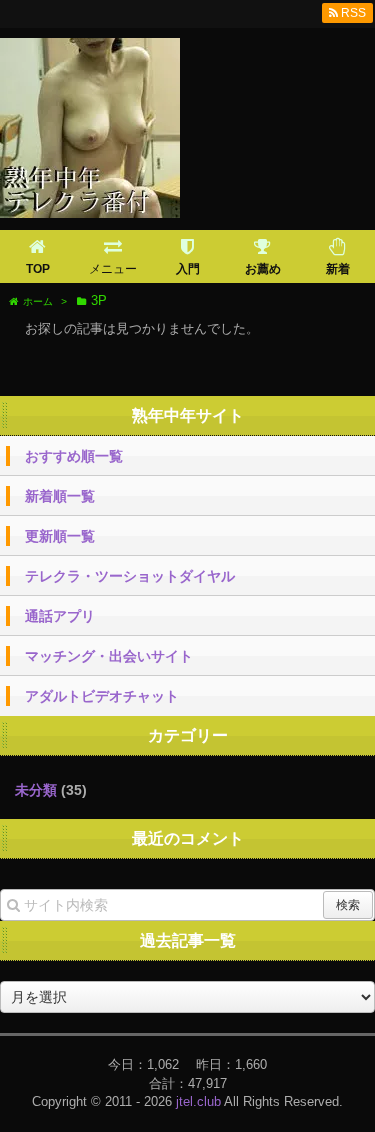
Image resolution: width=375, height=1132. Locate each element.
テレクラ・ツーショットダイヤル (130, 576)
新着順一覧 (60, 496)
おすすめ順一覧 (74, 456)
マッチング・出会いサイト (109, 656)
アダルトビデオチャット (102, 696)
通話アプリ (60, 616)
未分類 (36, 790)
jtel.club (198, 1101)
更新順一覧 (60, 536)
